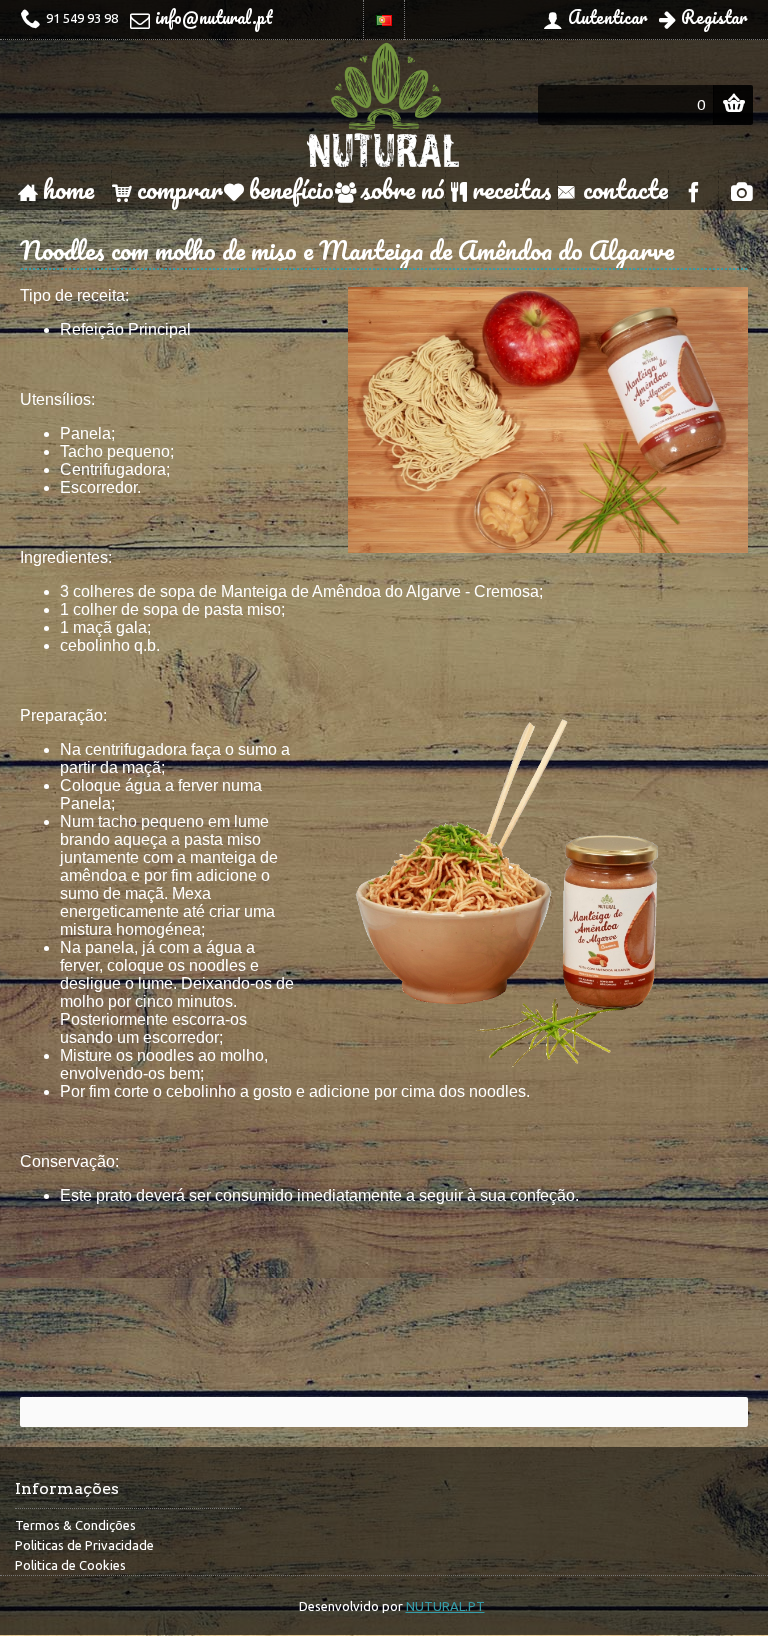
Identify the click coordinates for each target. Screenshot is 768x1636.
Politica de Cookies (70, 1565)
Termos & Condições (75, 1525)
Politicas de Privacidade (84, 1545)
